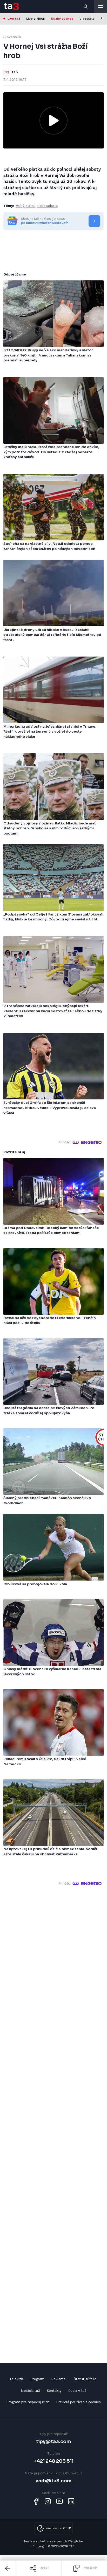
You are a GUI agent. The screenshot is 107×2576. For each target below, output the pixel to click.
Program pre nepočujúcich (28, 2402)
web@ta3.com (53, 2481)
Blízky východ (62, 19)
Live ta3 (14, 19)
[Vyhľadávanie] (86, 6)
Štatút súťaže (85, 2379)
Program (37, 2379)
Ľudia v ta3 (77, 2391)
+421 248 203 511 (54, 2461)
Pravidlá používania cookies (78, 2402)
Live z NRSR (36, 19)
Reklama (58, 2379)
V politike (87, 19)
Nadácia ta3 (30, 2391)
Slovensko (12, 37)
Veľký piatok (26, 206)
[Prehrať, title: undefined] (53, 121)
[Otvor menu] (101, 6)
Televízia (16, 2379)
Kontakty (54, 2391)
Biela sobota (47, 206)
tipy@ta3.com (53, 2441)
